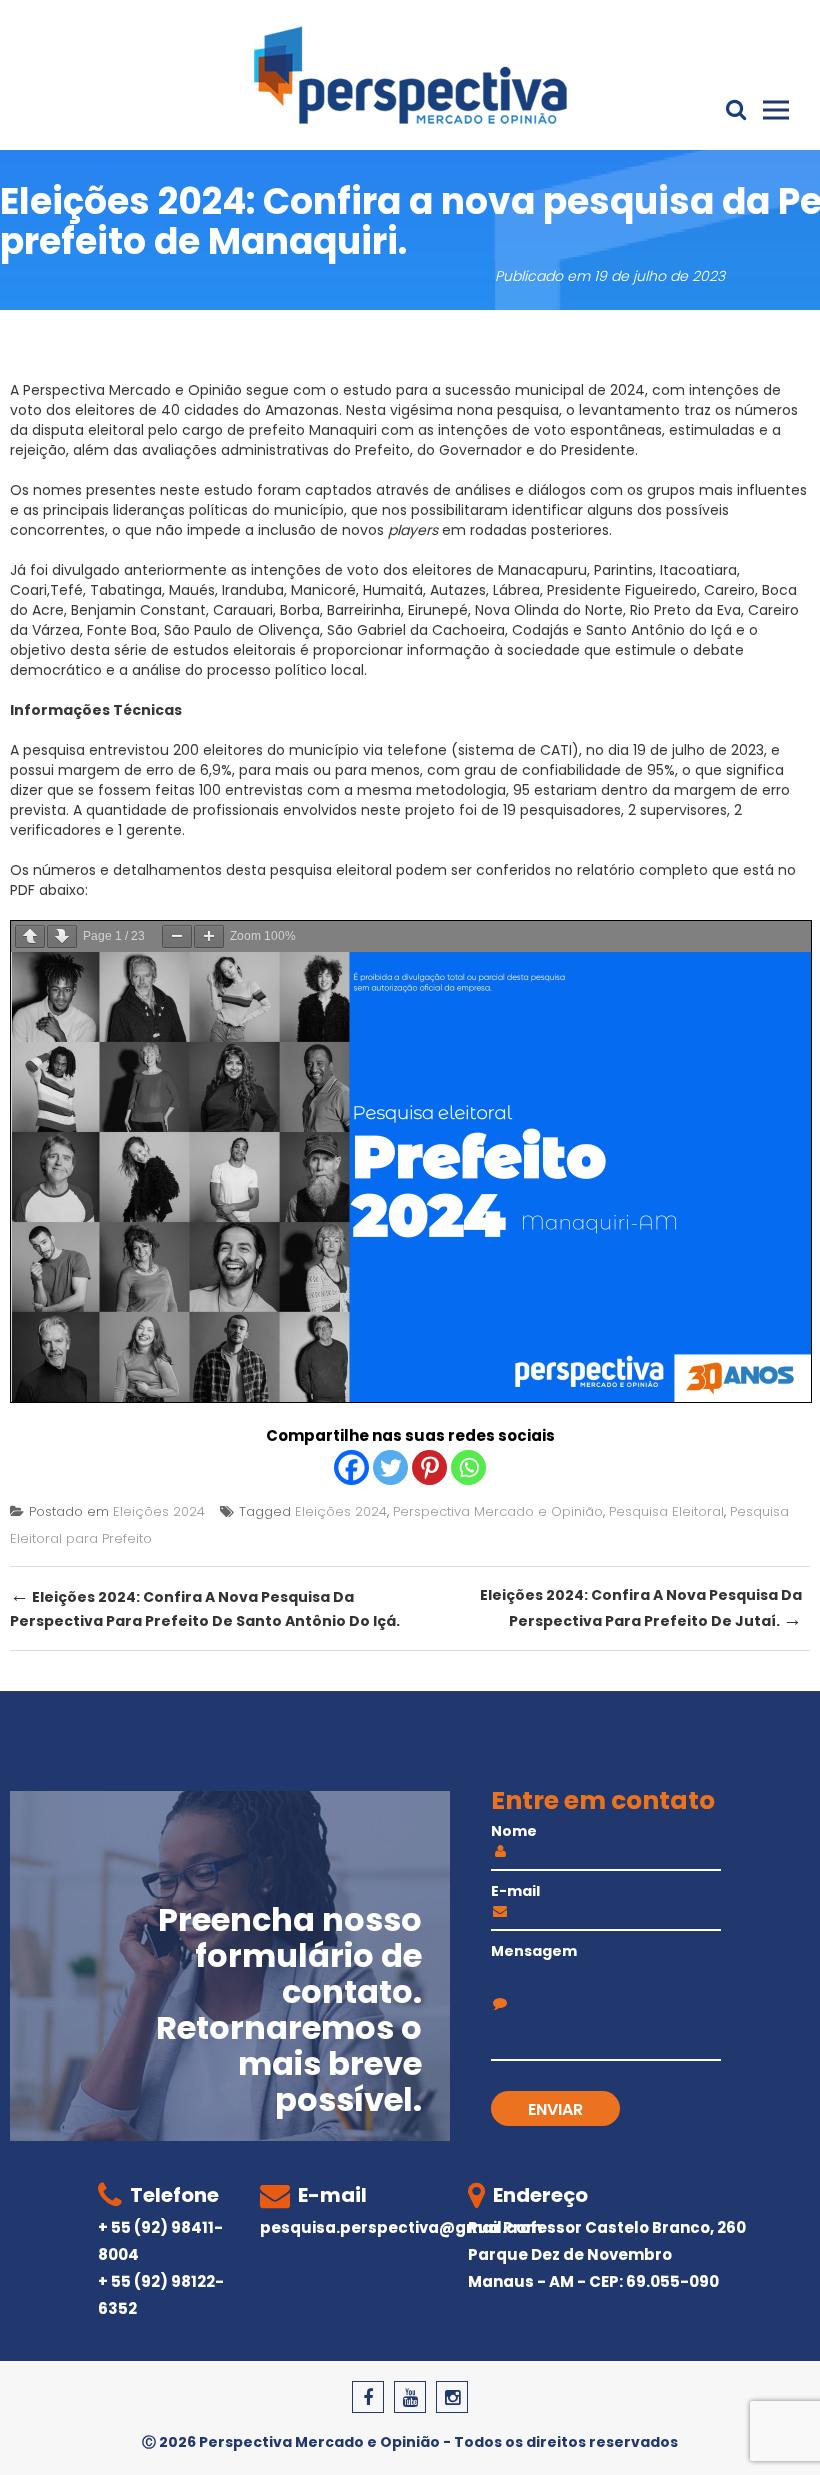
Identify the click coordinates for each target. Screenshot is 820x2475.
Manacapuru (542, 570)
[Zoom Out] (177, 936)
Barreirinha (364, 610)
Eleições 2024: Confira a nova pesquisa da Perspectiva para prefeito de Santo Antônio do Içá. (205, 1606)
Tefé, (70, 590)
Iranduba (253, 590)
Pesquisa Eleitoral (666, 1511)
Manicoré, (325, 590)
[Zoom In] (209, 936)
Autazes (458, 590)
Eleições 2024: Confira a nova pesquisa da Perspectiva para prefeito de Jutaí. (641, 1609)
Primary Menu (776, 110)
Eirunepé (438, 610)
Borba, (301, 610)
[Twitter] (390, 1467)
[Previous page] (30, 936)
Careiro (729, 590)
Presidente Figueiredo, (621, 590)
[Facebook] (351, 1467)
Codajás (542, 630)
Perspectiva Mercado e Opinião (498, 1511)
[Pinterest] (429, 1467)
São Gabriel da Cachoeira (416, 630)
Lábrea (514, 590)
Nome (514, 1831)
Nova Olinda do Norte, (552, 610)
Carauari (243, 610)
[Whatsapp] (468, 1467)
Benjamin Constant (138, 610)
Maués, (193, 590)
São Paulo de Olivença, (243, 630)
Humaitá (393, 590)
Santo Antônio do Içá (659, 630)
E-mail (515, 1891)
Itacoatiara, (700, 570)
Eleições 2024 (159, 1511)
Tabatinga (126, 590)
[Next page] (62, 936)
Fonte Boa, (123, 630)
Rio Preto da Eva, (687, 610)
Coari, (30, 590)
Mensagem (534, 1951)
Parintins (623, 570)
